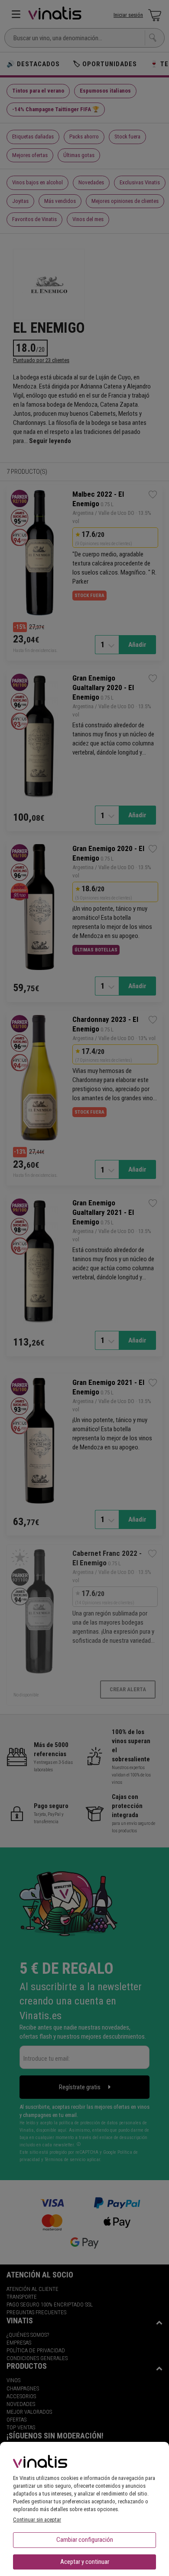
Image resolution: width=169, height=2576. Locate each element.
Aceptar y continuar (85, 2562)
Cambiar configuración (85, 2540)
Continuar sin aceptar (37, 2520)
